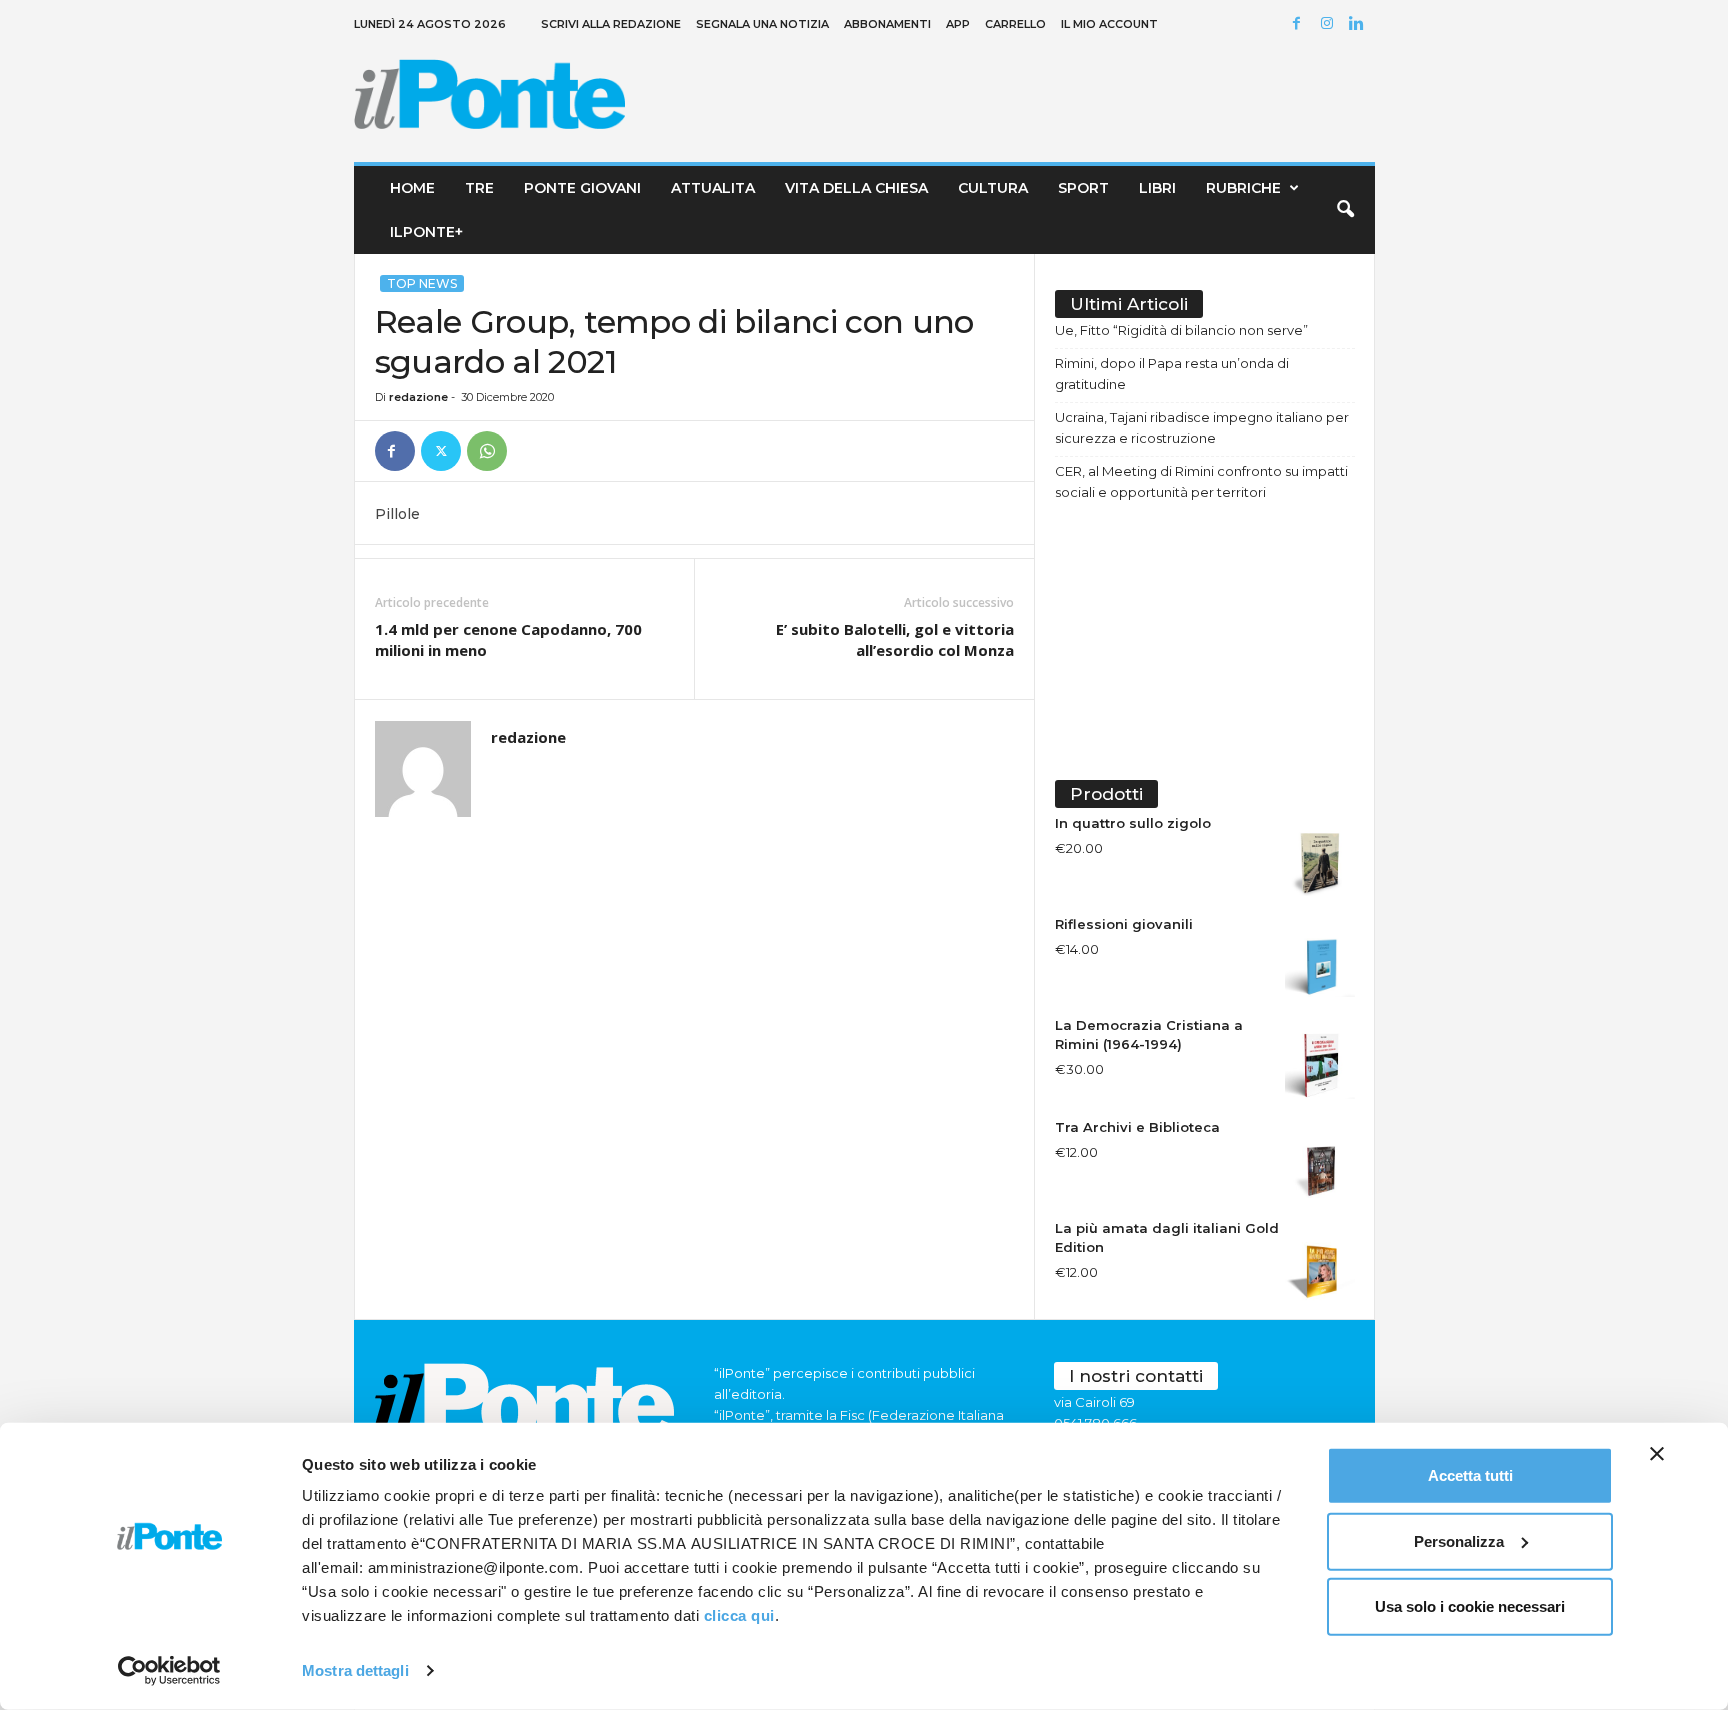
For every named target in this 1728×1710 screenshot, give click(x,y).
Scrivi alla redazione (611, 24)
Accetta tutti (1470, 1475)
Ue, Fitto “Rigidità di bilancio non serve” (1181, 330)
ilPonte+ (426, 232)
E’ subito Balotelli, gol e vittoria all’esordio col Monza (895, 639)
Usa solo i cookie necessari (1470, 1606)
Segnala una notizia (762, 24)
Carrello (1015, 24)
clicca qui (739, 1615)
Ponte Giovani (582, 188)
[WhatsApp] (487, 451)
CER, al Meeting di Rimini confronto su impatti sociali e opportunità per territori (1201, 481)
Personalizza (1459, 1540)
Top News (422, 283)
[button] (1345, 210)
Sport (1083, 188)
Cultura (993, 188)
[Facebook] (1300, 24)
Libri (1157, 188)
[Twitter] (441, 451)
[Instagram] (1330, 24)
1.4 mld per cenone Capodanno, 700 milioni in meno (508, 639)
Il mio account (1109, 24)
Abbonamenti (887, 24)
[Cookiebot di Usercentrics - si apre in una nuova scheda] (169, 1671)
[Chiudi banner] (1657, 1454)
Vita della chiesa (856, 188)
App (958, 24)
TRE (479, 188)
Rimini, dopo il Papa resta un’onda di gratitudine (1172, 373)
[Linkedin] (1360, 24)
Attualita (713, 188)
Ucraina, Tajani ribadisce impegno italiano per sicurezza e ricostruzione (1202, 427)
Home (412, 188)
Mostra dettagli (355, 1670)
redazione (418, 397)
